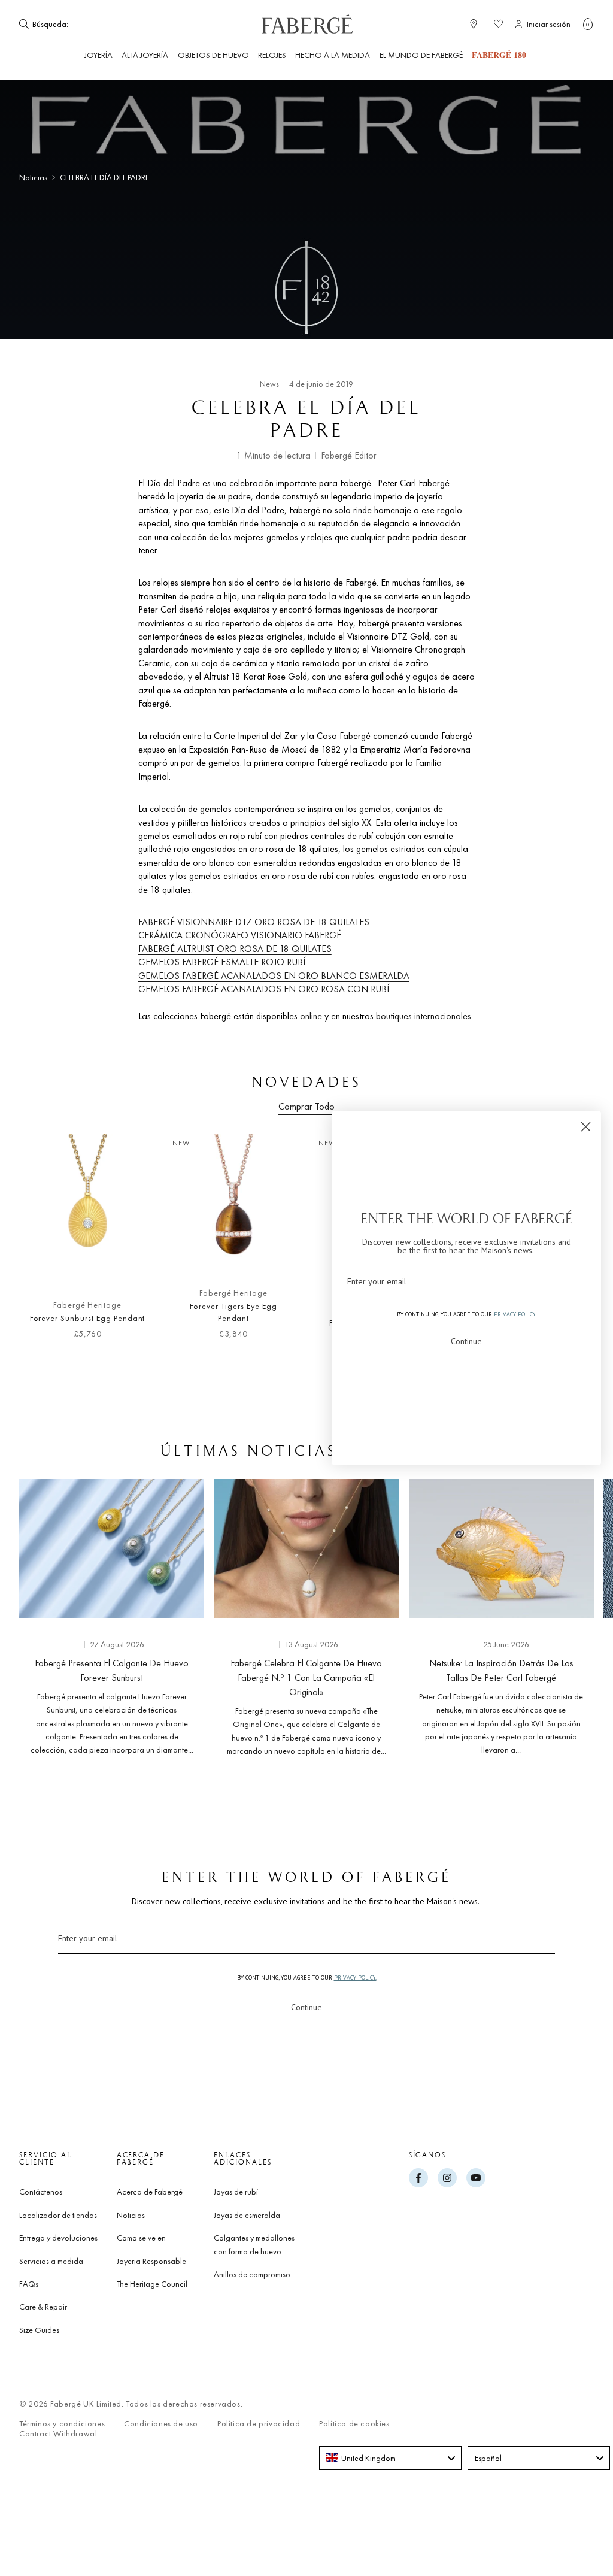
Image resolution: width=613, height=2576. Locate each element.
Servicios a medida (51, 2261)
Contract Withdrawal (58, 2434)
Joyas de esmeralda (247, 2215)
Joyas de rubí (236, 2192)
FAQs (29, 2284)
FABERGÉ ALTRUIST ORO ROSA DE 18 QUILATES (235, 949)
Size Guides (39, 2330)
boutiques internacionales (424, 1016)
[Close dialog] (586, 1127)
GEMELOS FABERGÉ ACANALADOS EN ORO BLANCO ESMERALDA (274, 976)
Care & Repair (43, 2307)
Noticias (33, 178)
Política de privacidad (259, 2424)
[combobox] (107, 24)
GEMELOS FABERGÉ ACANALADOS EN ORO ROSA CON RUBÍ (264, 989)
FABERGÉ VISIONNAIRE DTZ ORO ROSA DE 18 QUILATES (254, 922)
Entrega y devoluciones (58, 2238)
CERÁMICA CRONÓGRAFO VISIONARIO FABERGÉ (240, 935)
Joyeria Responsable (151, 2261)
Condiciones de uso (161, 2424)
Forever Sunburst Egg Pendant (88, 1318)
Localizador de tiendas (58, 2215)
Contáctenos (41, 2192)
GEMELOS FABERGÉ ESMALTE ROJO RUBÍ (222, 962)
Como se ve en (141, 2238)
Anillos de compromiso (252, 2274)
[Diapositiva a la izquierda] (29, 1245)
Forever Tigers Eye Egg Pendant (233, 1312)
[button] (588, 24)
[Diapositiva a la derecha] (584, 1615)
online (311, 1016)
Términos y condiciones (62, 2424)
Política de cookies (354, 2424)
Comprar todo (306, 1106)
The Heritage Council (152, 2284)
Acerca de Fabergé (150, 2192)
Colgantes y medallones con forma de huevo (254, 2244)
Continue (306, 2007)
